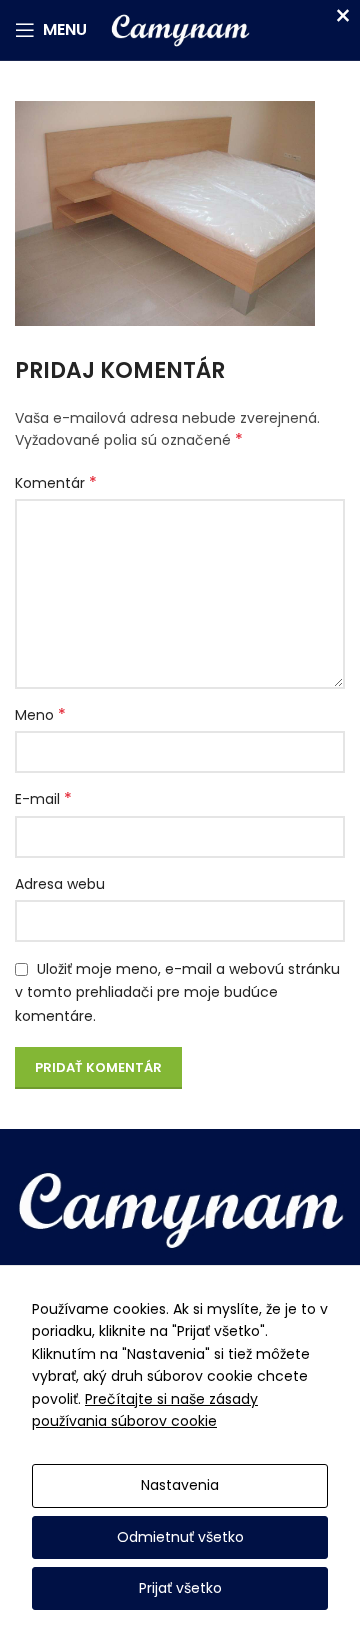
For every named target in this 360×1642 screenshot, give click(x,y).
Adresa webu (60, 884)
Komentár (56, 483)
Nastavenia (180, 1485)
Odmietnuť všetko (180, 1537)
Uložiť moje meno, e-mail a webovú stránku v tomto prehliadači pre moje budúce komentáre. (177, 992)
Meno (40, 715)
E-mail (43, 799)
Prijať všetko (180, 1588)
